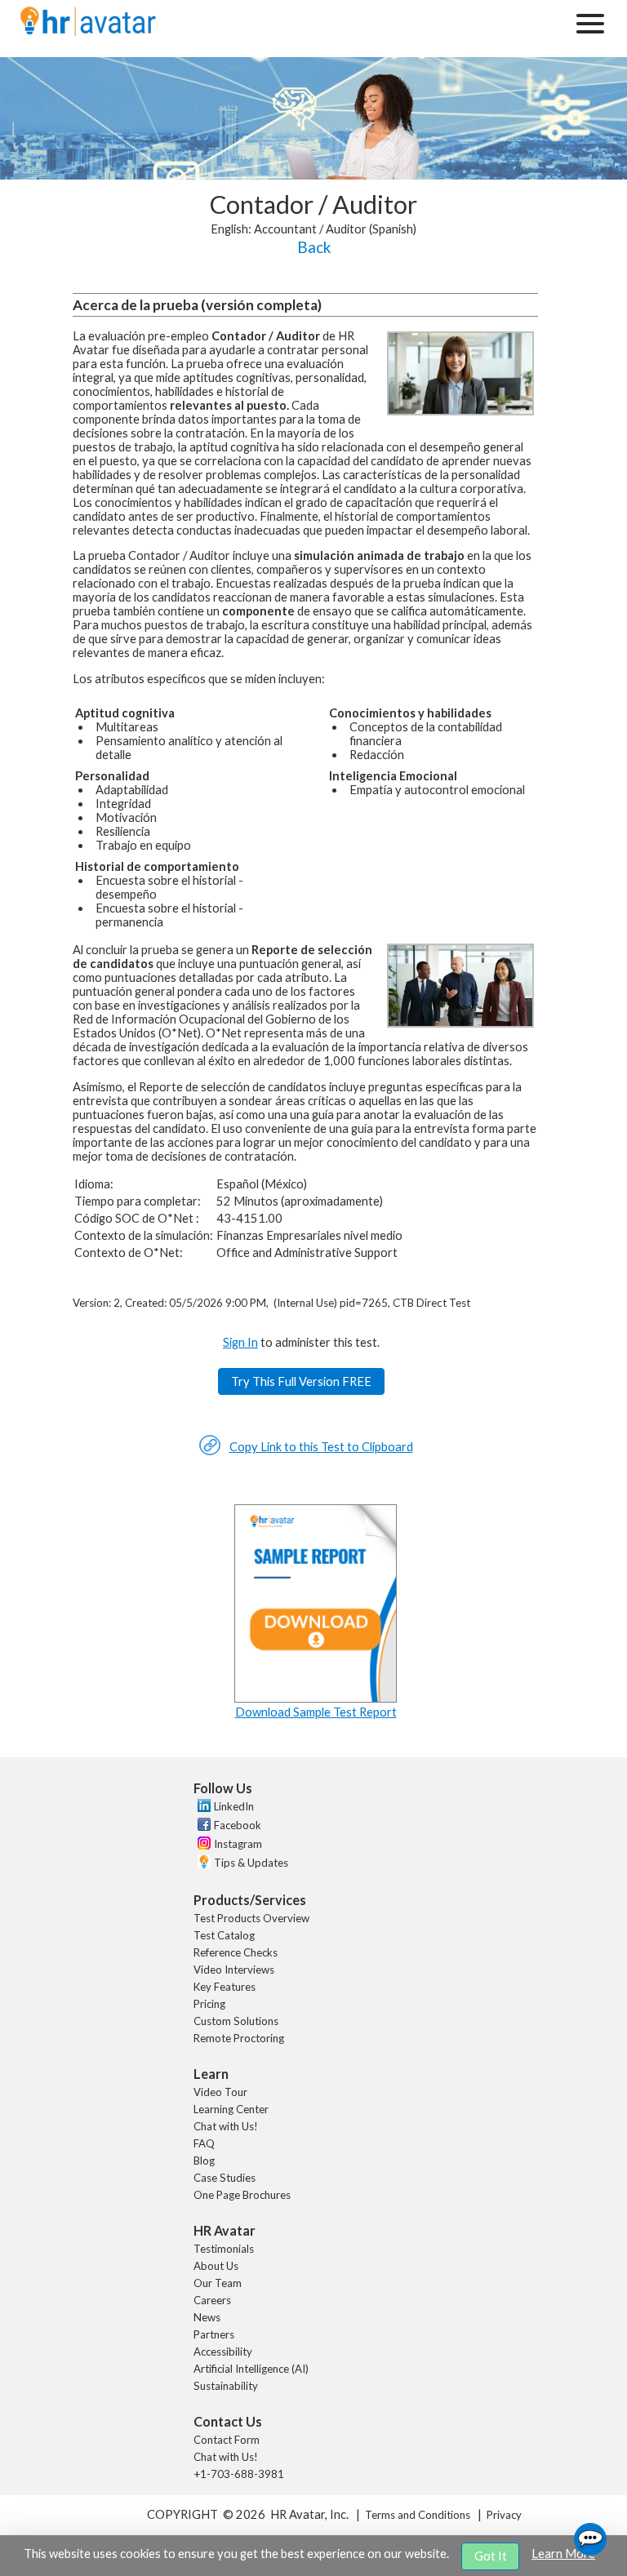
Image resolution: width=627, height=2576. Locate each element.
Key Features (225, 1987)
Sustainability (226, 2386)
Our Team (218, 2283)
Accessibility (223, 2352)
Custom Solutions (236, 2021)
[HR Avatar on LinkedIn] (202, 1808)
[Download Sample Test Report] (316, 1698)
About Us (216, 2266)
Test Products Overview (251, 1918)
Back (314, 247)
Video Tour (220, 2092)
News (207, 2317)
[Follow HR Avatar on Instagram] (202, 1845)
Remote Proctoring (239, 2038)
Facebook (238, 1825)
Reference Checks (236, 1952)
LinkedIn (234, 1806)
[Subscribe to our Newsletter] (202, 1864)
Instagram (238, 1844)
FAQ (204, 2143)
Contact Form (227, 2440)
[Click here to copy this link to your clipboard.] (210, 1452)
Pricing (209, 2004)
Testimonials (224, 2249)
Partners (214, 2334)
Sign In (240, 1342)
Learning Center (231, 2109)
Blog (204, 2161)
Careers (212, 2300)
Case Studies (225, 2178)
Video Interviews (234, 1970)
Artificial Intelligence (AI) (251, 2369)
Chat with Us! (226, 2126)
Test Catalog (224, 1935)
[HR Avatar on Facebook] (202, 1827)
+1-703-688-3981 (239, 2474)
